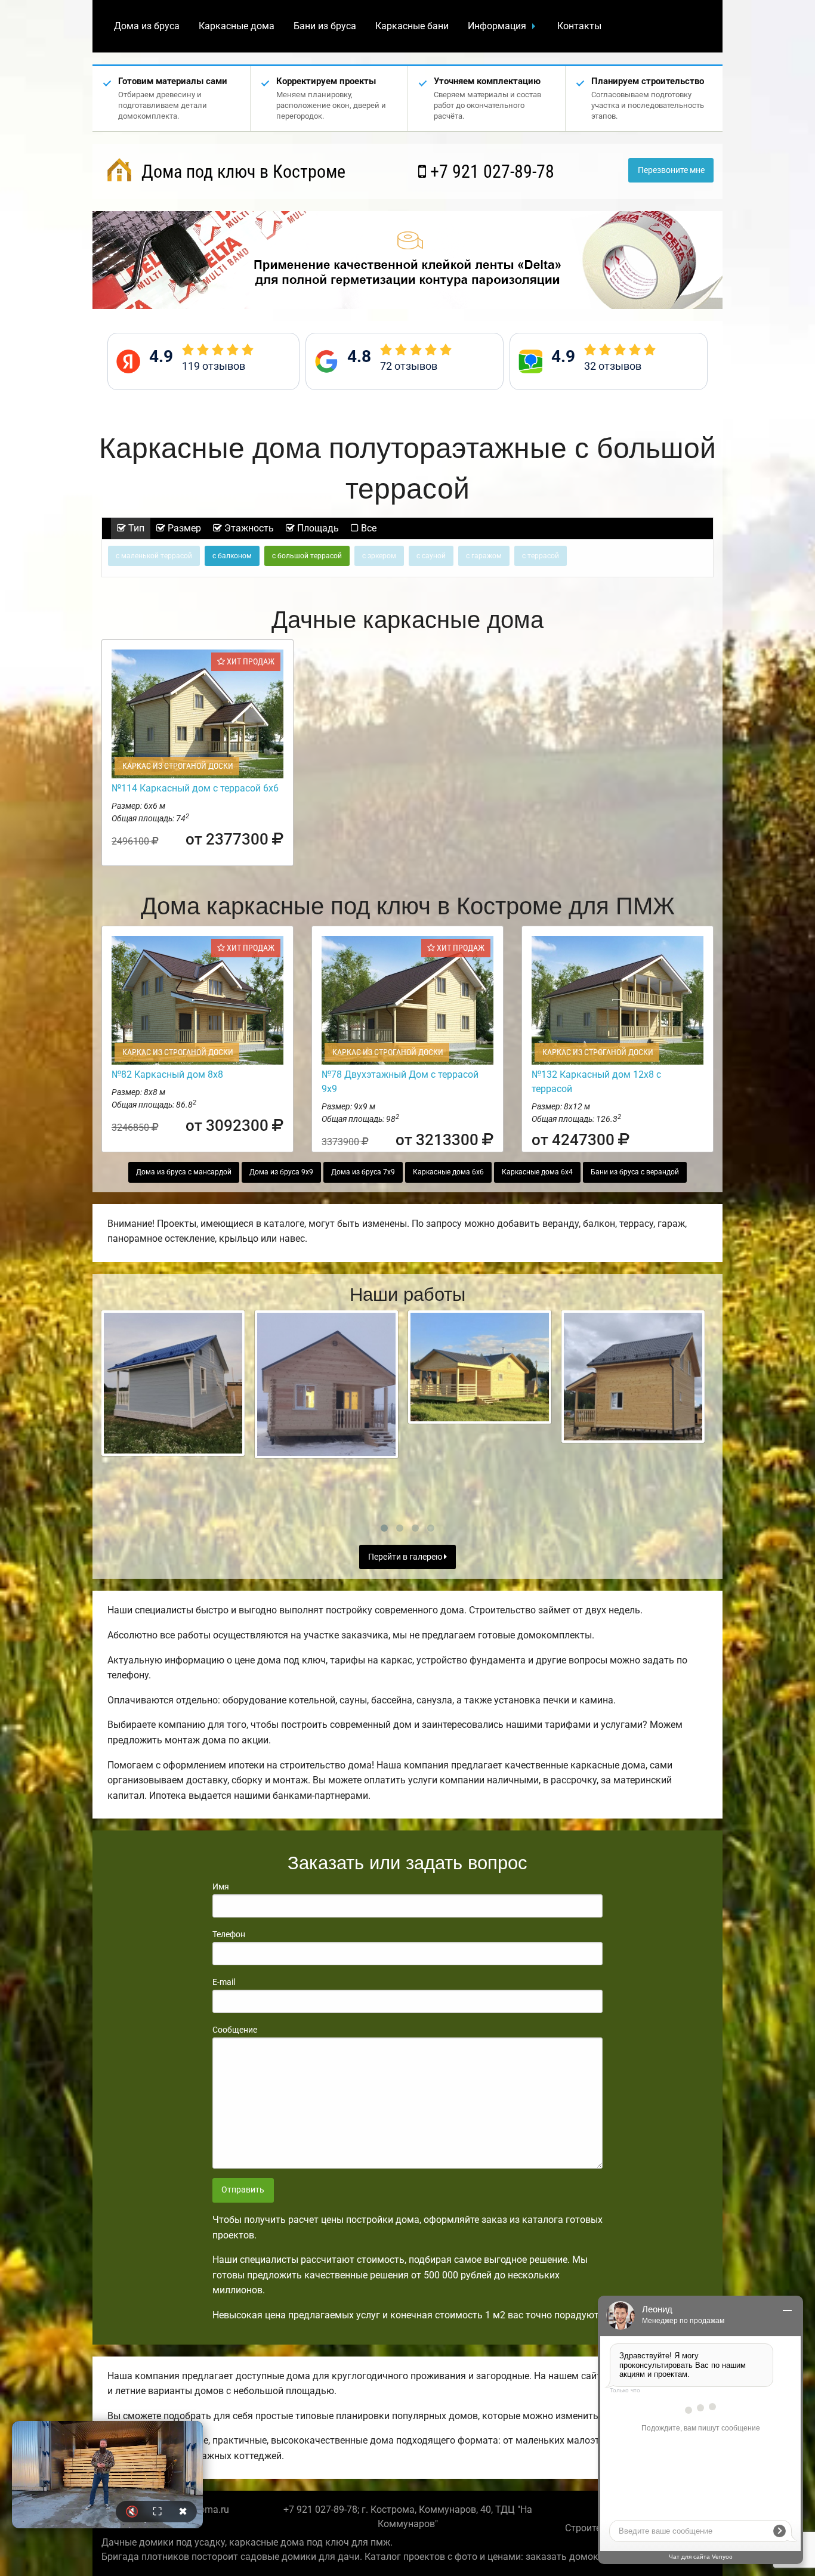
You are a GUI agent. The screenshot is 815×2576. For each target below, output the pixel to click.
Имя (221, 1887)
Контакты (579, 26)
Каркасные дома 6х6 (448, 1172)
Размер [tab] (183, 528)
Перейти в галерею (406, 1557)
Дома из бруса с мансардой (184, 1172)
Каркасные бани (412, 26)
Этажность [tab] (248, 528)
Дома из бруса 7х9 (363, 1172)
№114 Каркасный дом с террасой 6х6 (195, 788)
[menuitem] (147, 26)
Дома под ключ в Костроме (241, 171)
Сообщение (235, 2030)
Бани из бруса (325, 26)
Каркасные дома (237, 26)
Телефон (229, 1934)
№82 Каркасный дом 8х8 (167, 1074)
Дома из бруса (147, 26)
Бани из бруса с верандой (635, 1172)
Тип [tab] (135, 528)
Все (368, 528)
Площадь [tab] (317, 528)
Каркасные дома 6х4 (537, 1172)
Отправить (243, 2190)
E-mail (224, 1982)
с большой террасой (307, 556)
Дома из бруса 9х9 (281, 1172)
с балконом (232, 556)
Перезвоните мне (671, 170)
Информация (497, 26)
